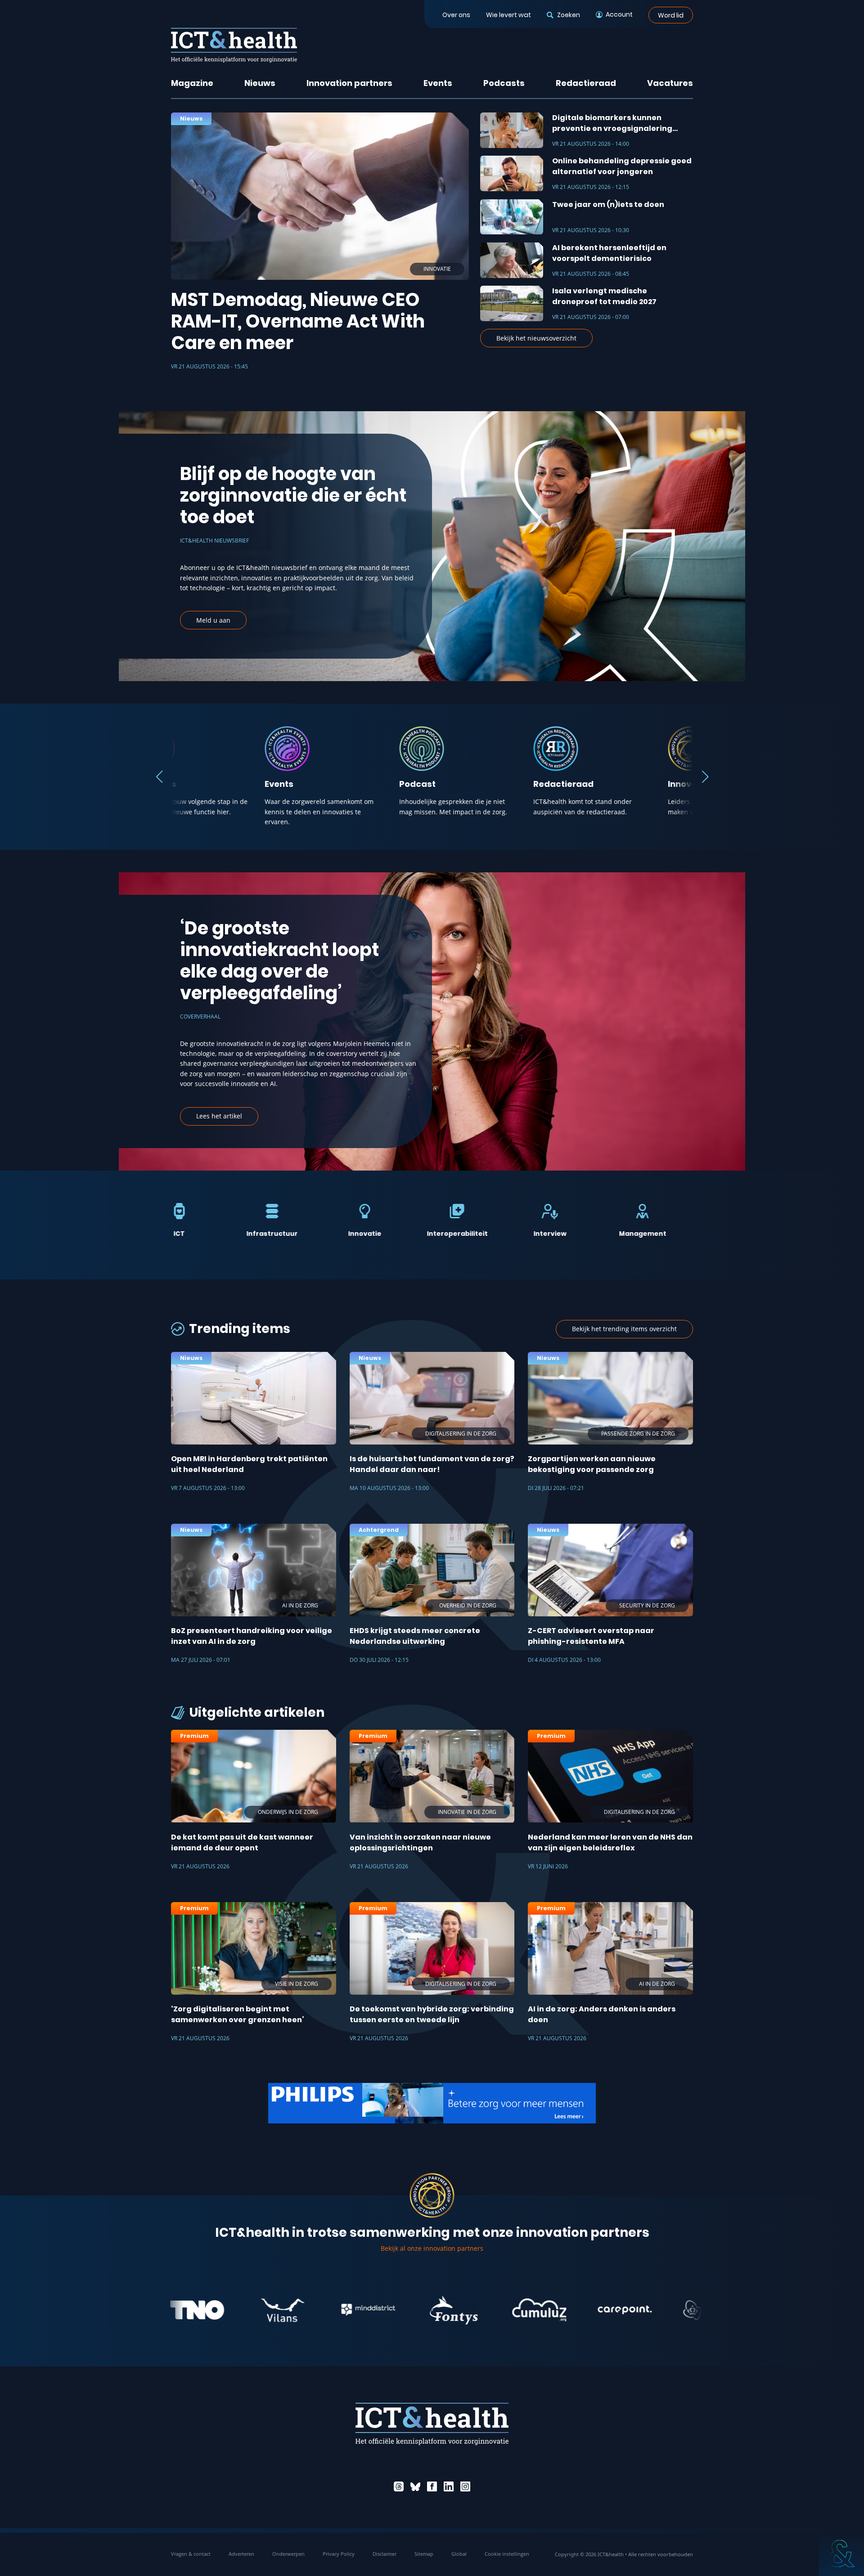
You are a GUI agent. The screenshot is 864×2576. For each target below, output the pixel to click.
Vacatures (670, 83)
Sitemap (424, 2554)
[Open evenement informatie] (841, 2554)
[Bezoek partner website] (195, 2310)
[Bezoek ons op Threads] (399, 2486)
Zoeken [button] (568, 15)
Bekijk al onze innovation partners (432, 2248)
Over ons (456, 15)
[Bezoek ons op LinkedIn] (449, 2486)
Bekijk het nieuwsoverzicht (536, 338)
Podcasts (504, 83)
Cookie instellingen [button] (507, 2554)
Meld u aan (213, 620)
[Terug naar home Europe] (234, 45)
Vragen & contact (191, 2554)
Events (438, 83)
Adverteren (241, 2554)
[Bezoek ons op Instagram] (465, 2486)
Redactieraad (586, 83)
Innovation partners (349, 83)
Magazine (192, 83)
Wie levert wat (508, 15)
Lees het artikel (219, 1116)
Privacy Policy (339, 2554)
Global (459, 2554)
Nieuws (260, 83)
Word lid (671, 15)
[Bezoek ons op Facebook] (432, 2486)
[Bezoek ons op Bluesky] (415, 2486)
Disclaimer (385, 2554)
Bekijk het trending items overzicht (624, 1329)
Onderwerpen (288, 2554)
